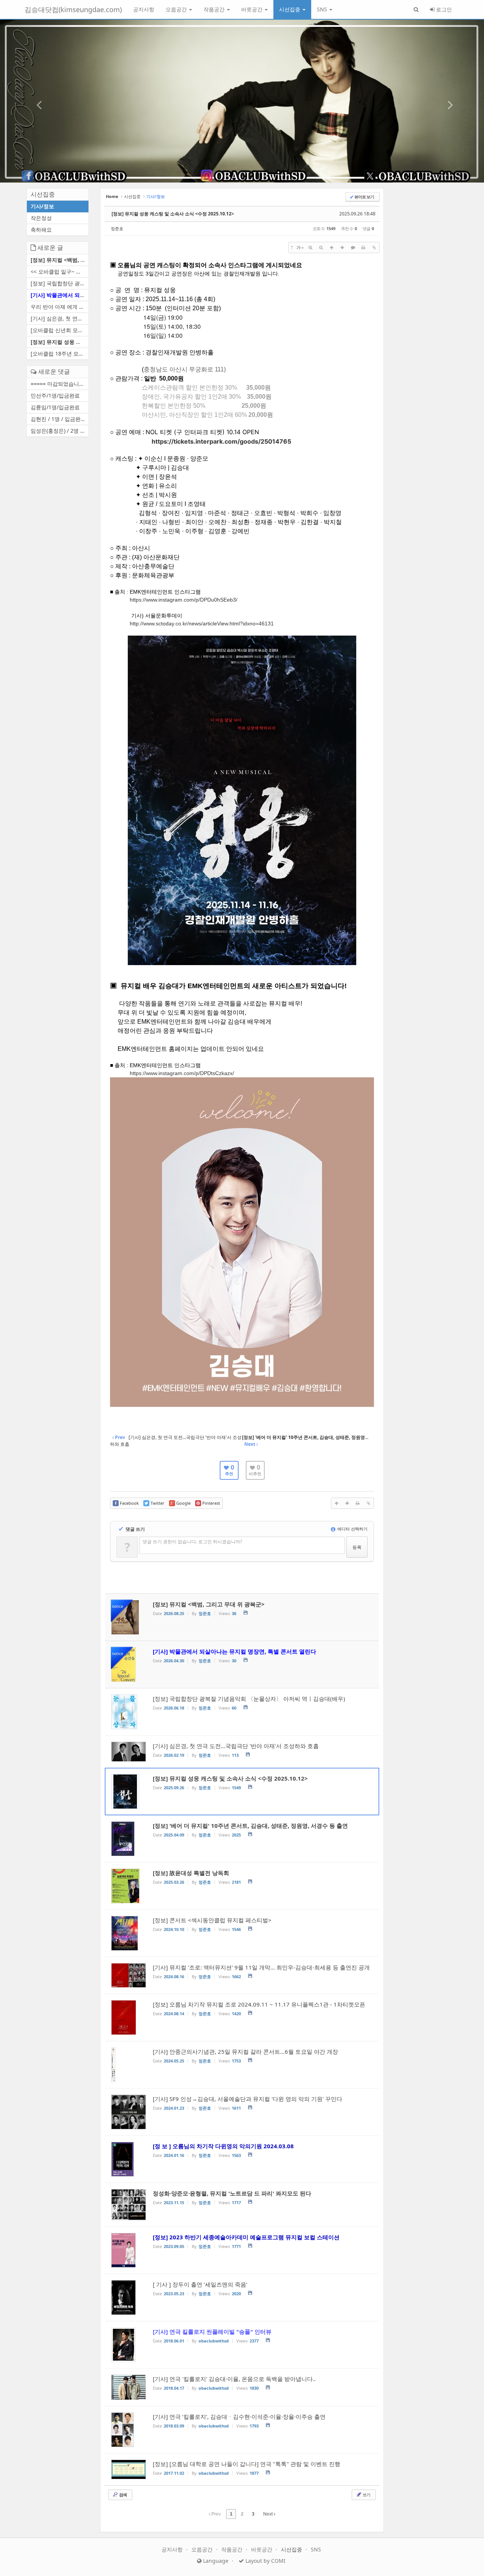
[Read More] (242, 1712)
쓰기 (366, 2495)
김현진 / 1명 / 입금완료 (58, 419)
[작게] (321, 248)
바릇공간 (253, 9)
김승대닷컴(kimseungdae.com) (73, 9)
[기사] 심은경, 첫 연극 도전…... (60, 318)
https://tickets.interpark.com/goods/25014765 (221, 441)
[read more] (242, 1617)
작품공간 (215, 9)
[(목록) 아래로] (342, 248)
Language (215, 2561)
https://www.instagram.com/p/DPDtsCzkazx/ (182, 1073)
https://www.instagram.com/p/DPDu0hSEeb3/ (184, 600)
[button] (36, 101)
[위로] (332, 248)
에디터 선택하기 (352, 1529)
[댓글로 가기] (353, 248)
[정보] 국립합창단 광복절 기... (60, 283)
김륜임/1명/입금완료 (55, 407)
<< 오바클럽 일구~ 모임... (60, 272)
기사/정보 (42, 206)
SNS (323, 9)
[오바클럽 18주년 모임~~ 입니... (60, 354)
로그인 (443, 9)
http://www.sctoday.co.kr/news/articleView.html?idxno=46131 (202, 624)
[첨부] (374, 248)
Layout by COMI (265, 2561)
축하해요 (41, 230)
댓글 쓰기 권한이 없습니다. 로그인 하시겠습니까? (192, 1542)
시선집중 (290, 9)
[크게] (310, 248)
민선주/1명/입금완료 (55, 395)
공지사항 (144, 9)
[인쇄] (363, 248)
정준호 (117, 228)
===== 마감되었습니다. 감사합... (60, 384)
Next (268, 2514)
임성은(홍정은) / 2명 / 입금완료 (60, 431)
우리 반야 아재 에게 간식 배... (60, 307)
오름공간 (177, 9)
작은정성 (41, 218)
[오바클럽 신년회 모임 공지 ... (60, 330)
